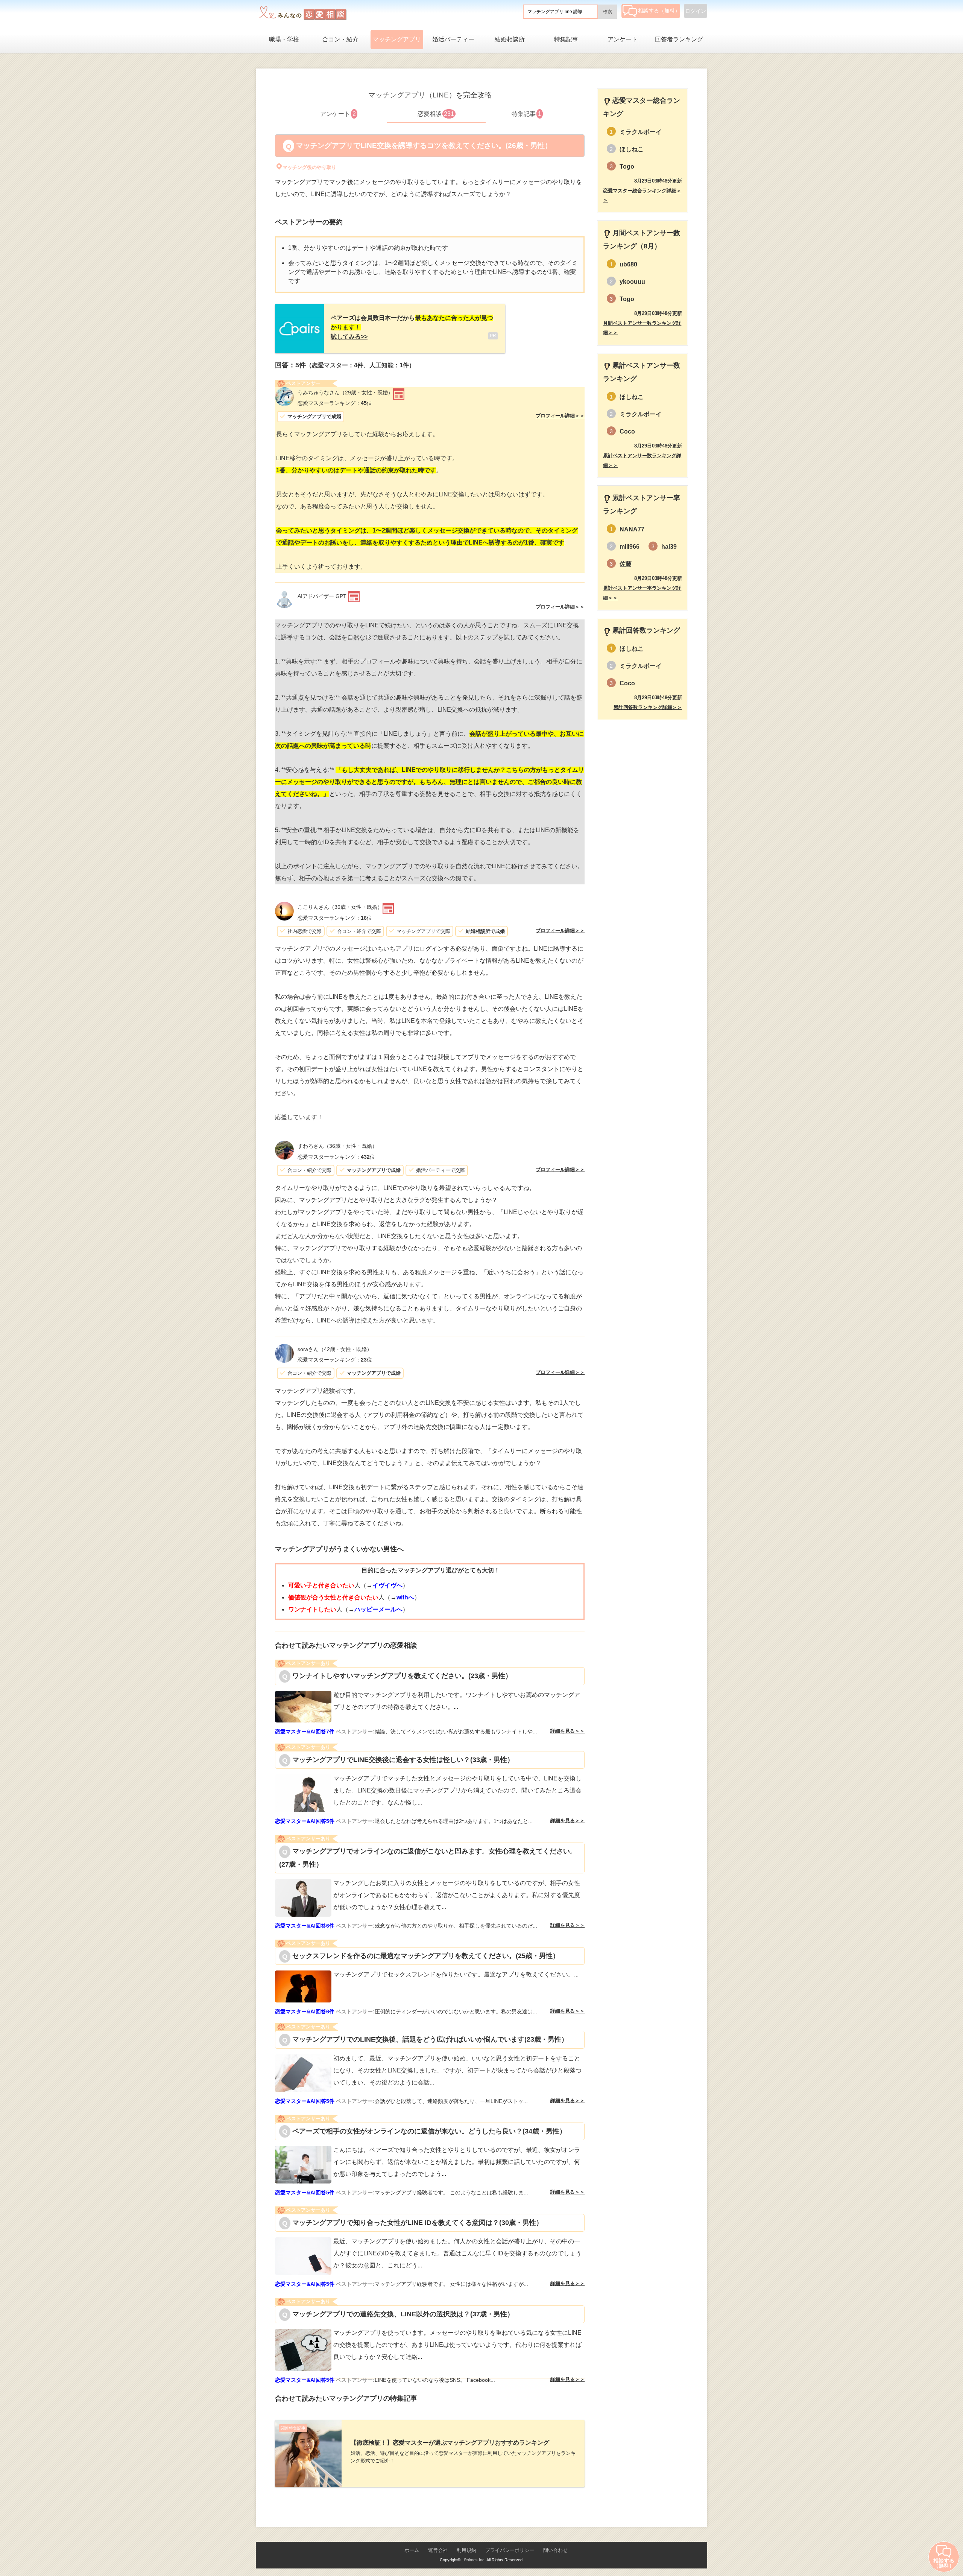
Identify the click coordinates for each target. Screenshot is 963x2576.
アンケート (623, 39)
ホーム (412, 2550)
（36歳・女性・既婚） (340, 907)
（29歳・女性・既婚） (345, 393)
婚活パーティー (453, 39)
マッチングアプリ (397, 39)
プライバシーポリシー (510, 2550)
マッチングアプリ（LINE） (412, 95)
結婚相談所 (510, 39)
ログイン (696, 11)
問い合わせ (555, 2550)
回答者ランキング (679, 39)
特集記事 (566, 39)
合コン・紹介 (340, 39)
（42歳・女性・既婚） (335, 1349)
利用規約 (466, 2550)
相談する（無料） (659, 11)
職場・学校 (284, 39)
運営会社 (438, 2550)
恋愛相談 (436, 114)
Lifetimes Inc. (474, 2560)
